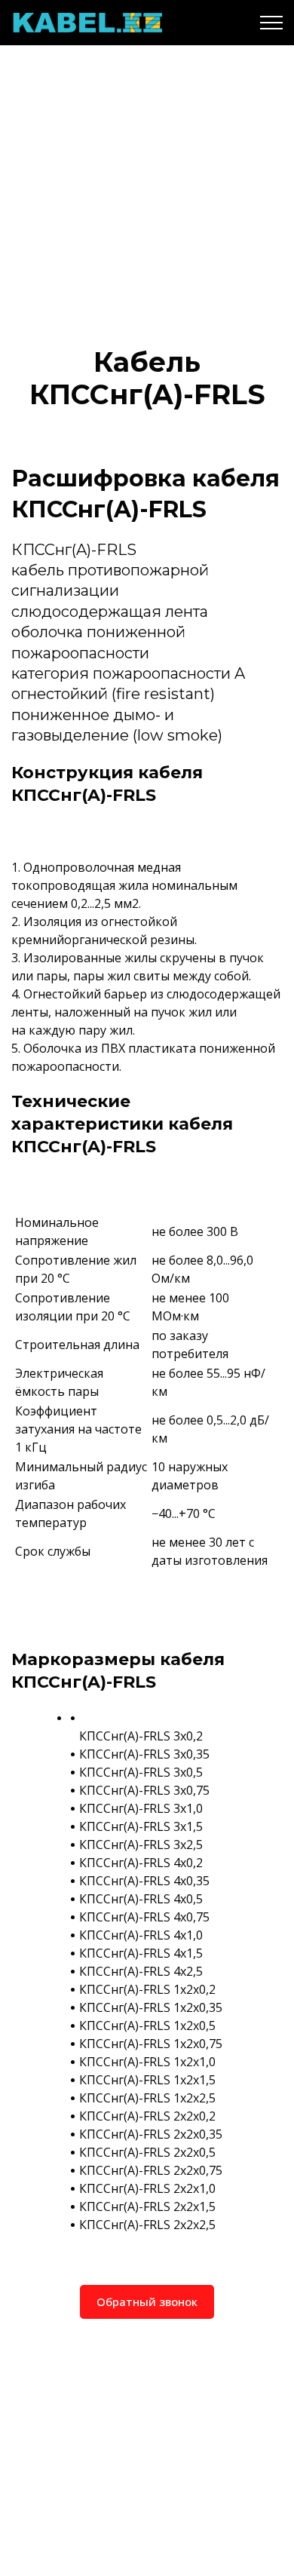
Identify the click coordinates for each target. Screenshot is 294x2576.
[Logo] (87, 23)
